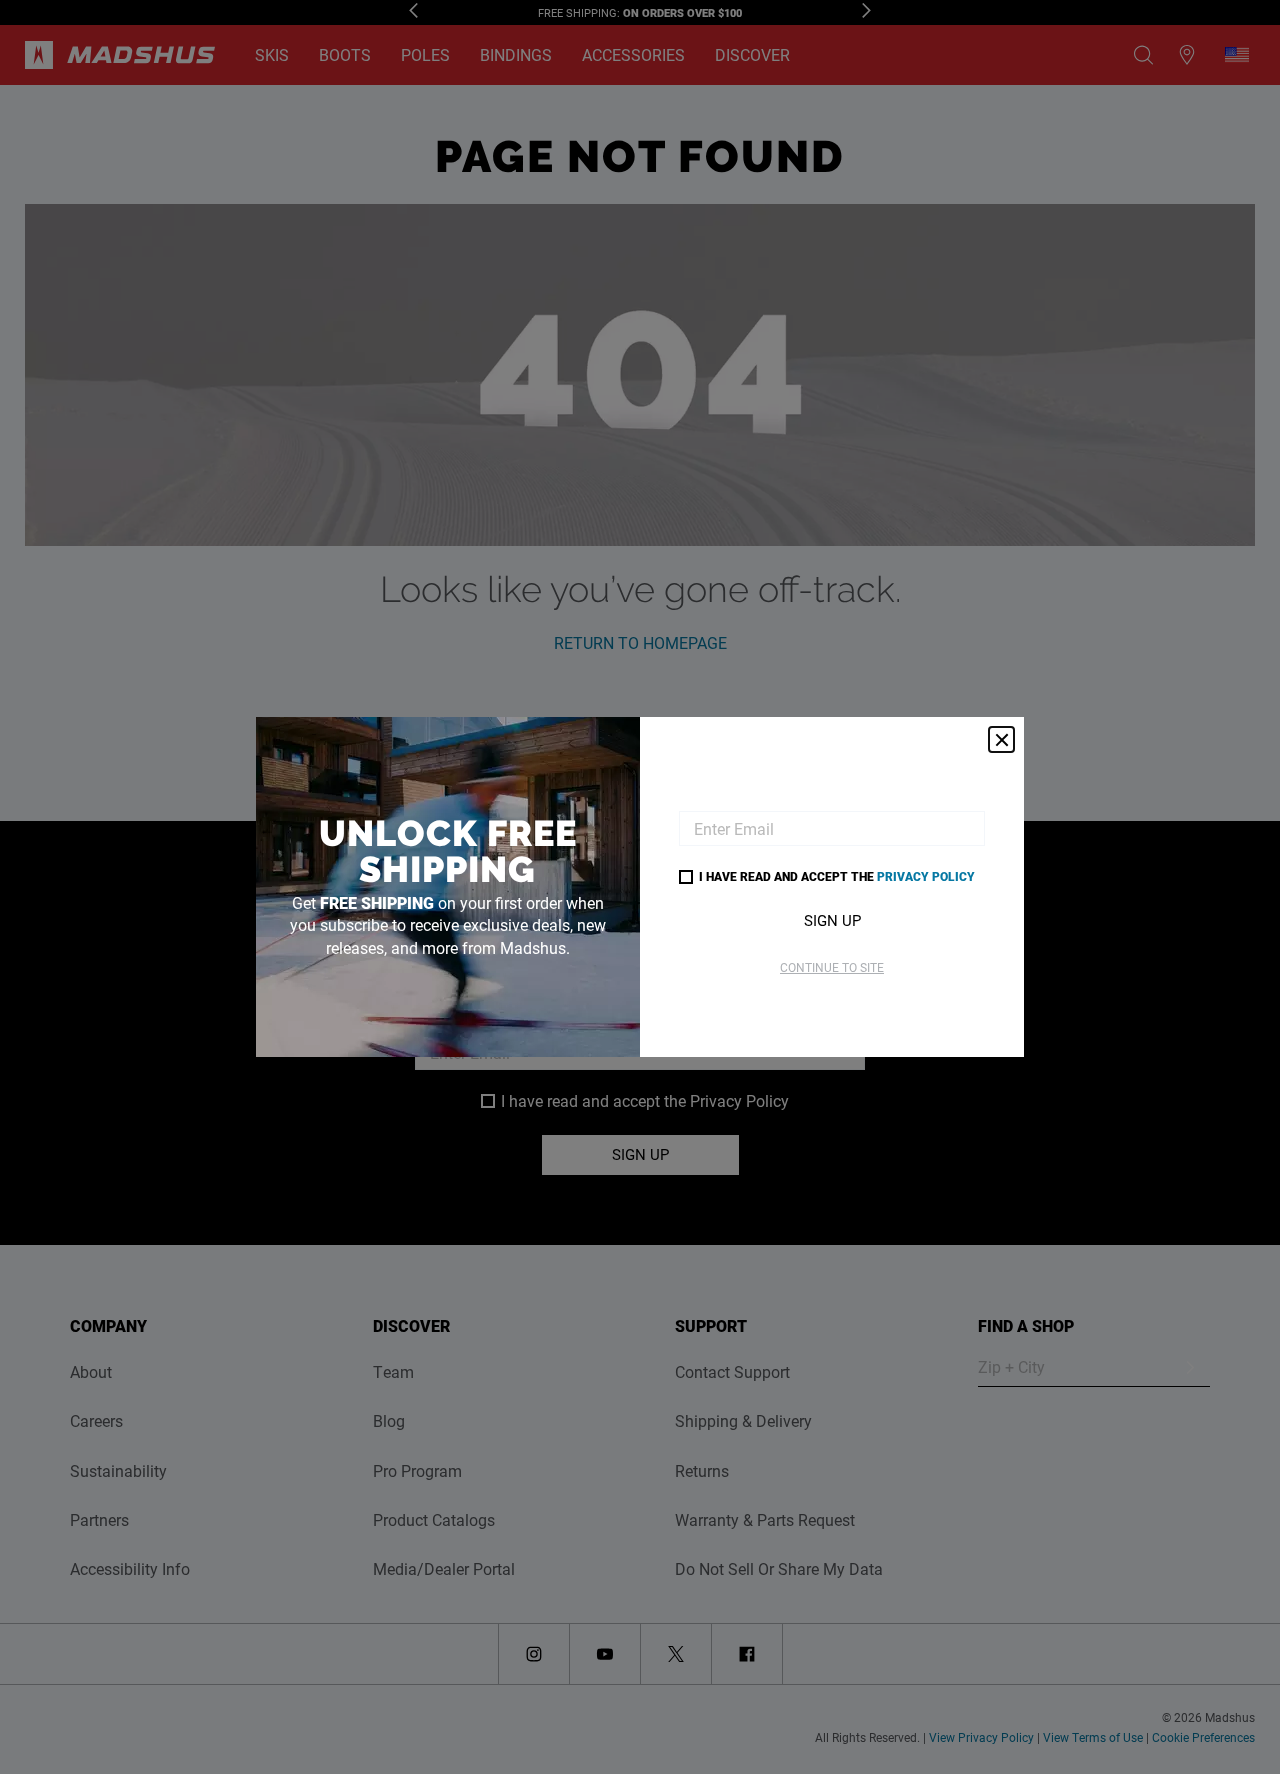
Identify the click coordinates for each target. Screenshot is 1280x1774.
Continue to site (832, 967)
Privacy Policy (926, 876)
